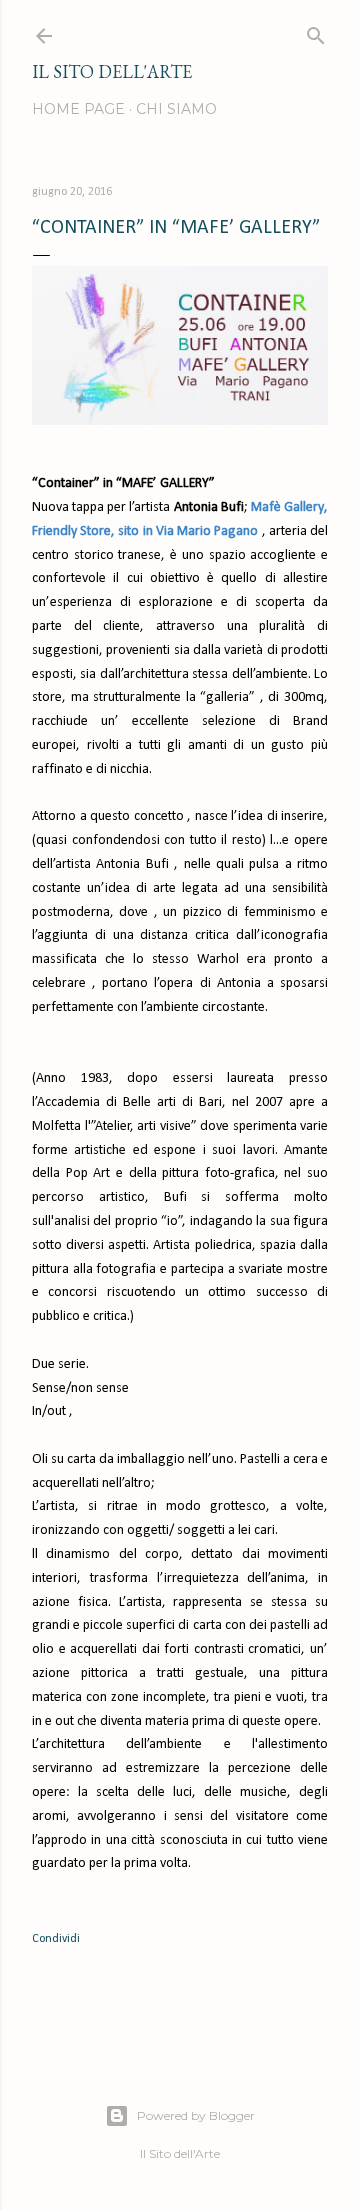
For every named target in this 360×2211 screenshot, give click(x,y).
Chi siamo (176, 109)
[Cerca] (316, 31)
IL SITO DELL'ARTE (112, 71)
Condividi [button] (56, 1939)
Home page (78, 109)
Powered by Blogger (196, 2115)
